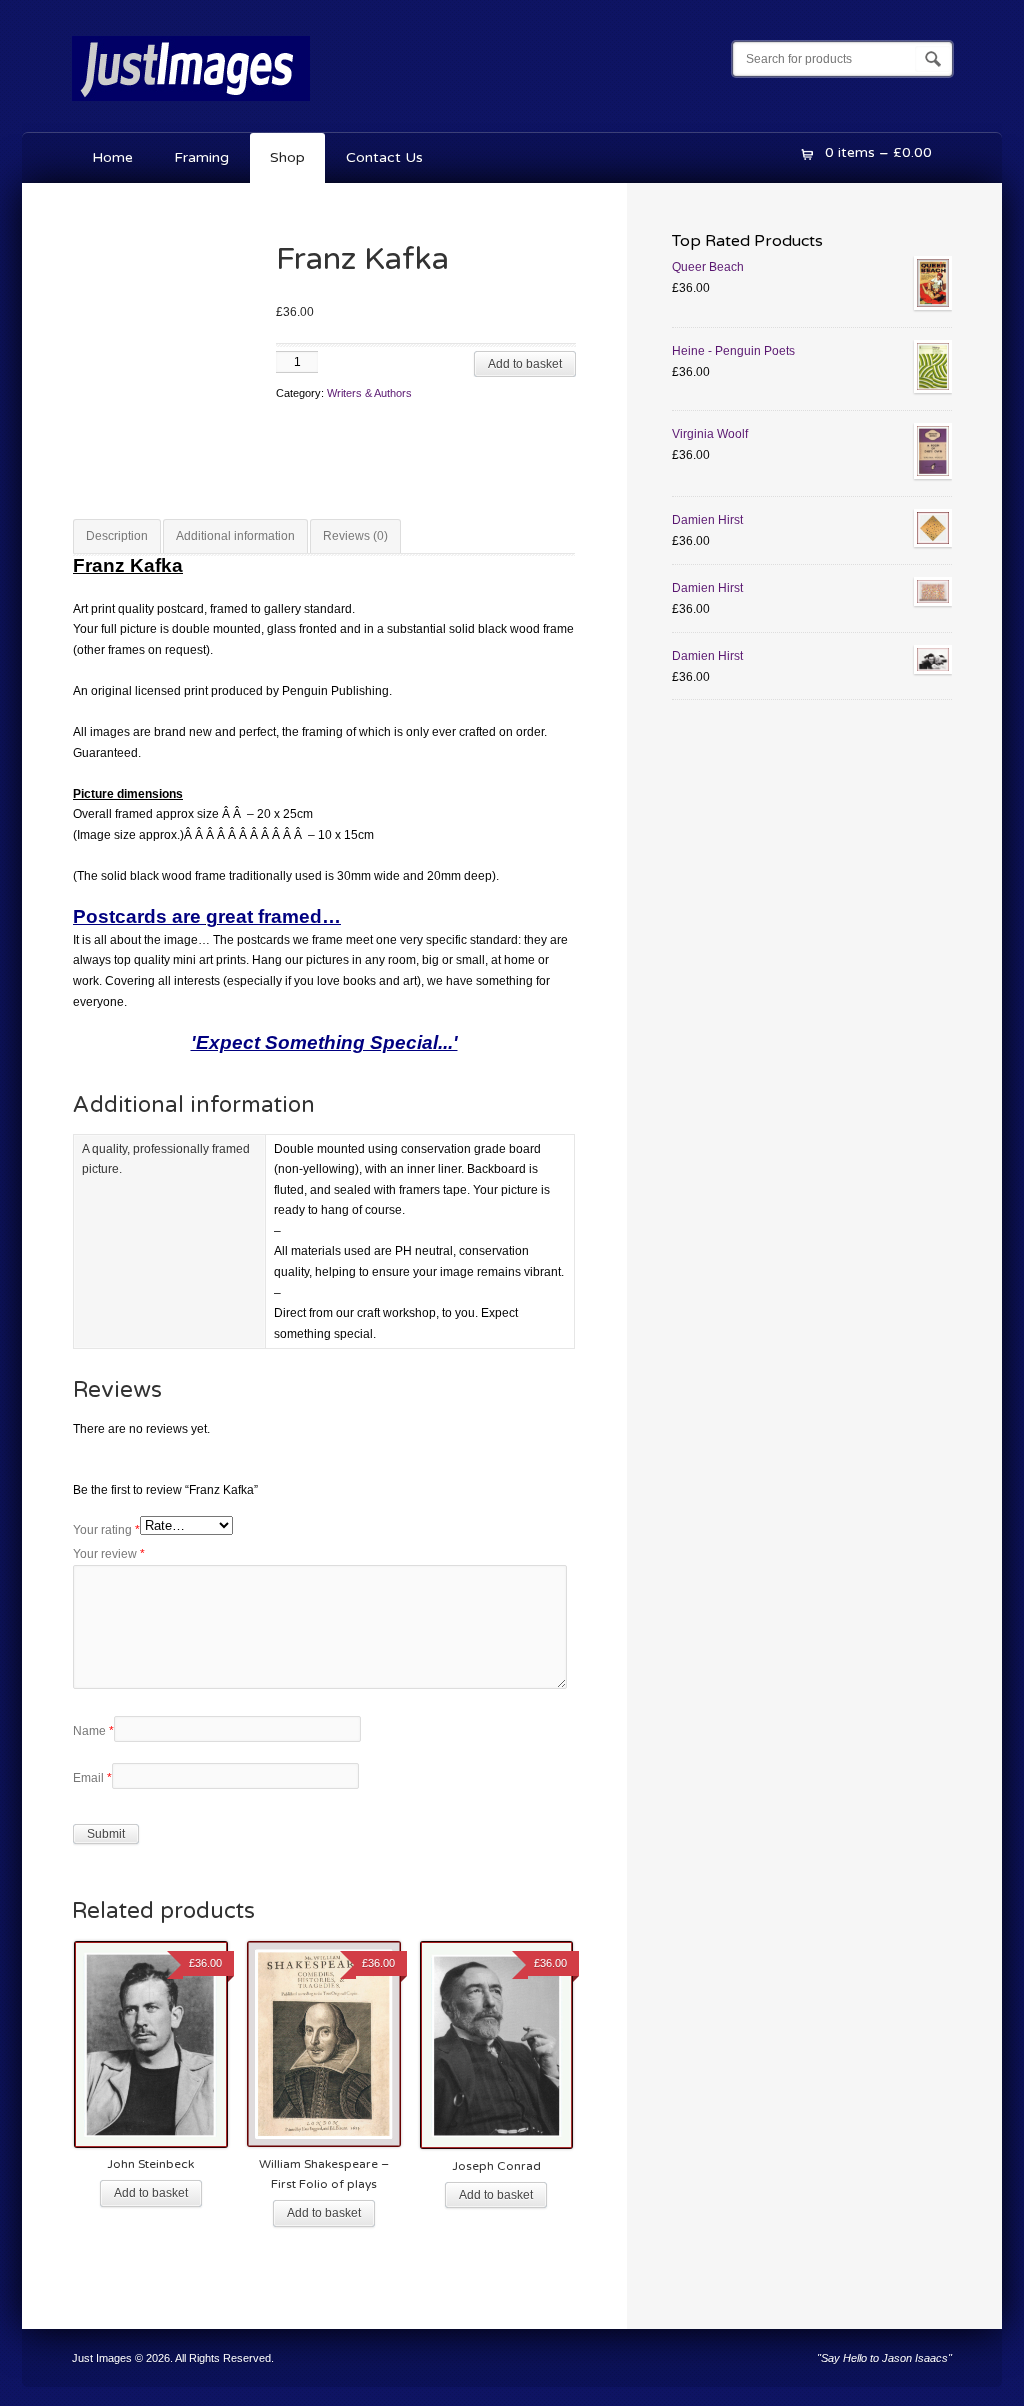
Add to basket (525, 364)
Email (92, 1778)
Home (112, 157)
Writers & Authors (369, 393)
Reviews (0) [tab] (355, 536)
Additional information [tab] (235, 536)
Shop (287, 157)
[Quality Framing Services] (191, 105)
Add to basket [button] (151, 2193)
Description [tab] (117, 536)
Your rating (106, 1530)
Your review (109, 1554)
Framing (201, 157)
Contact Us (384, 157)
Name (93, 1731)
